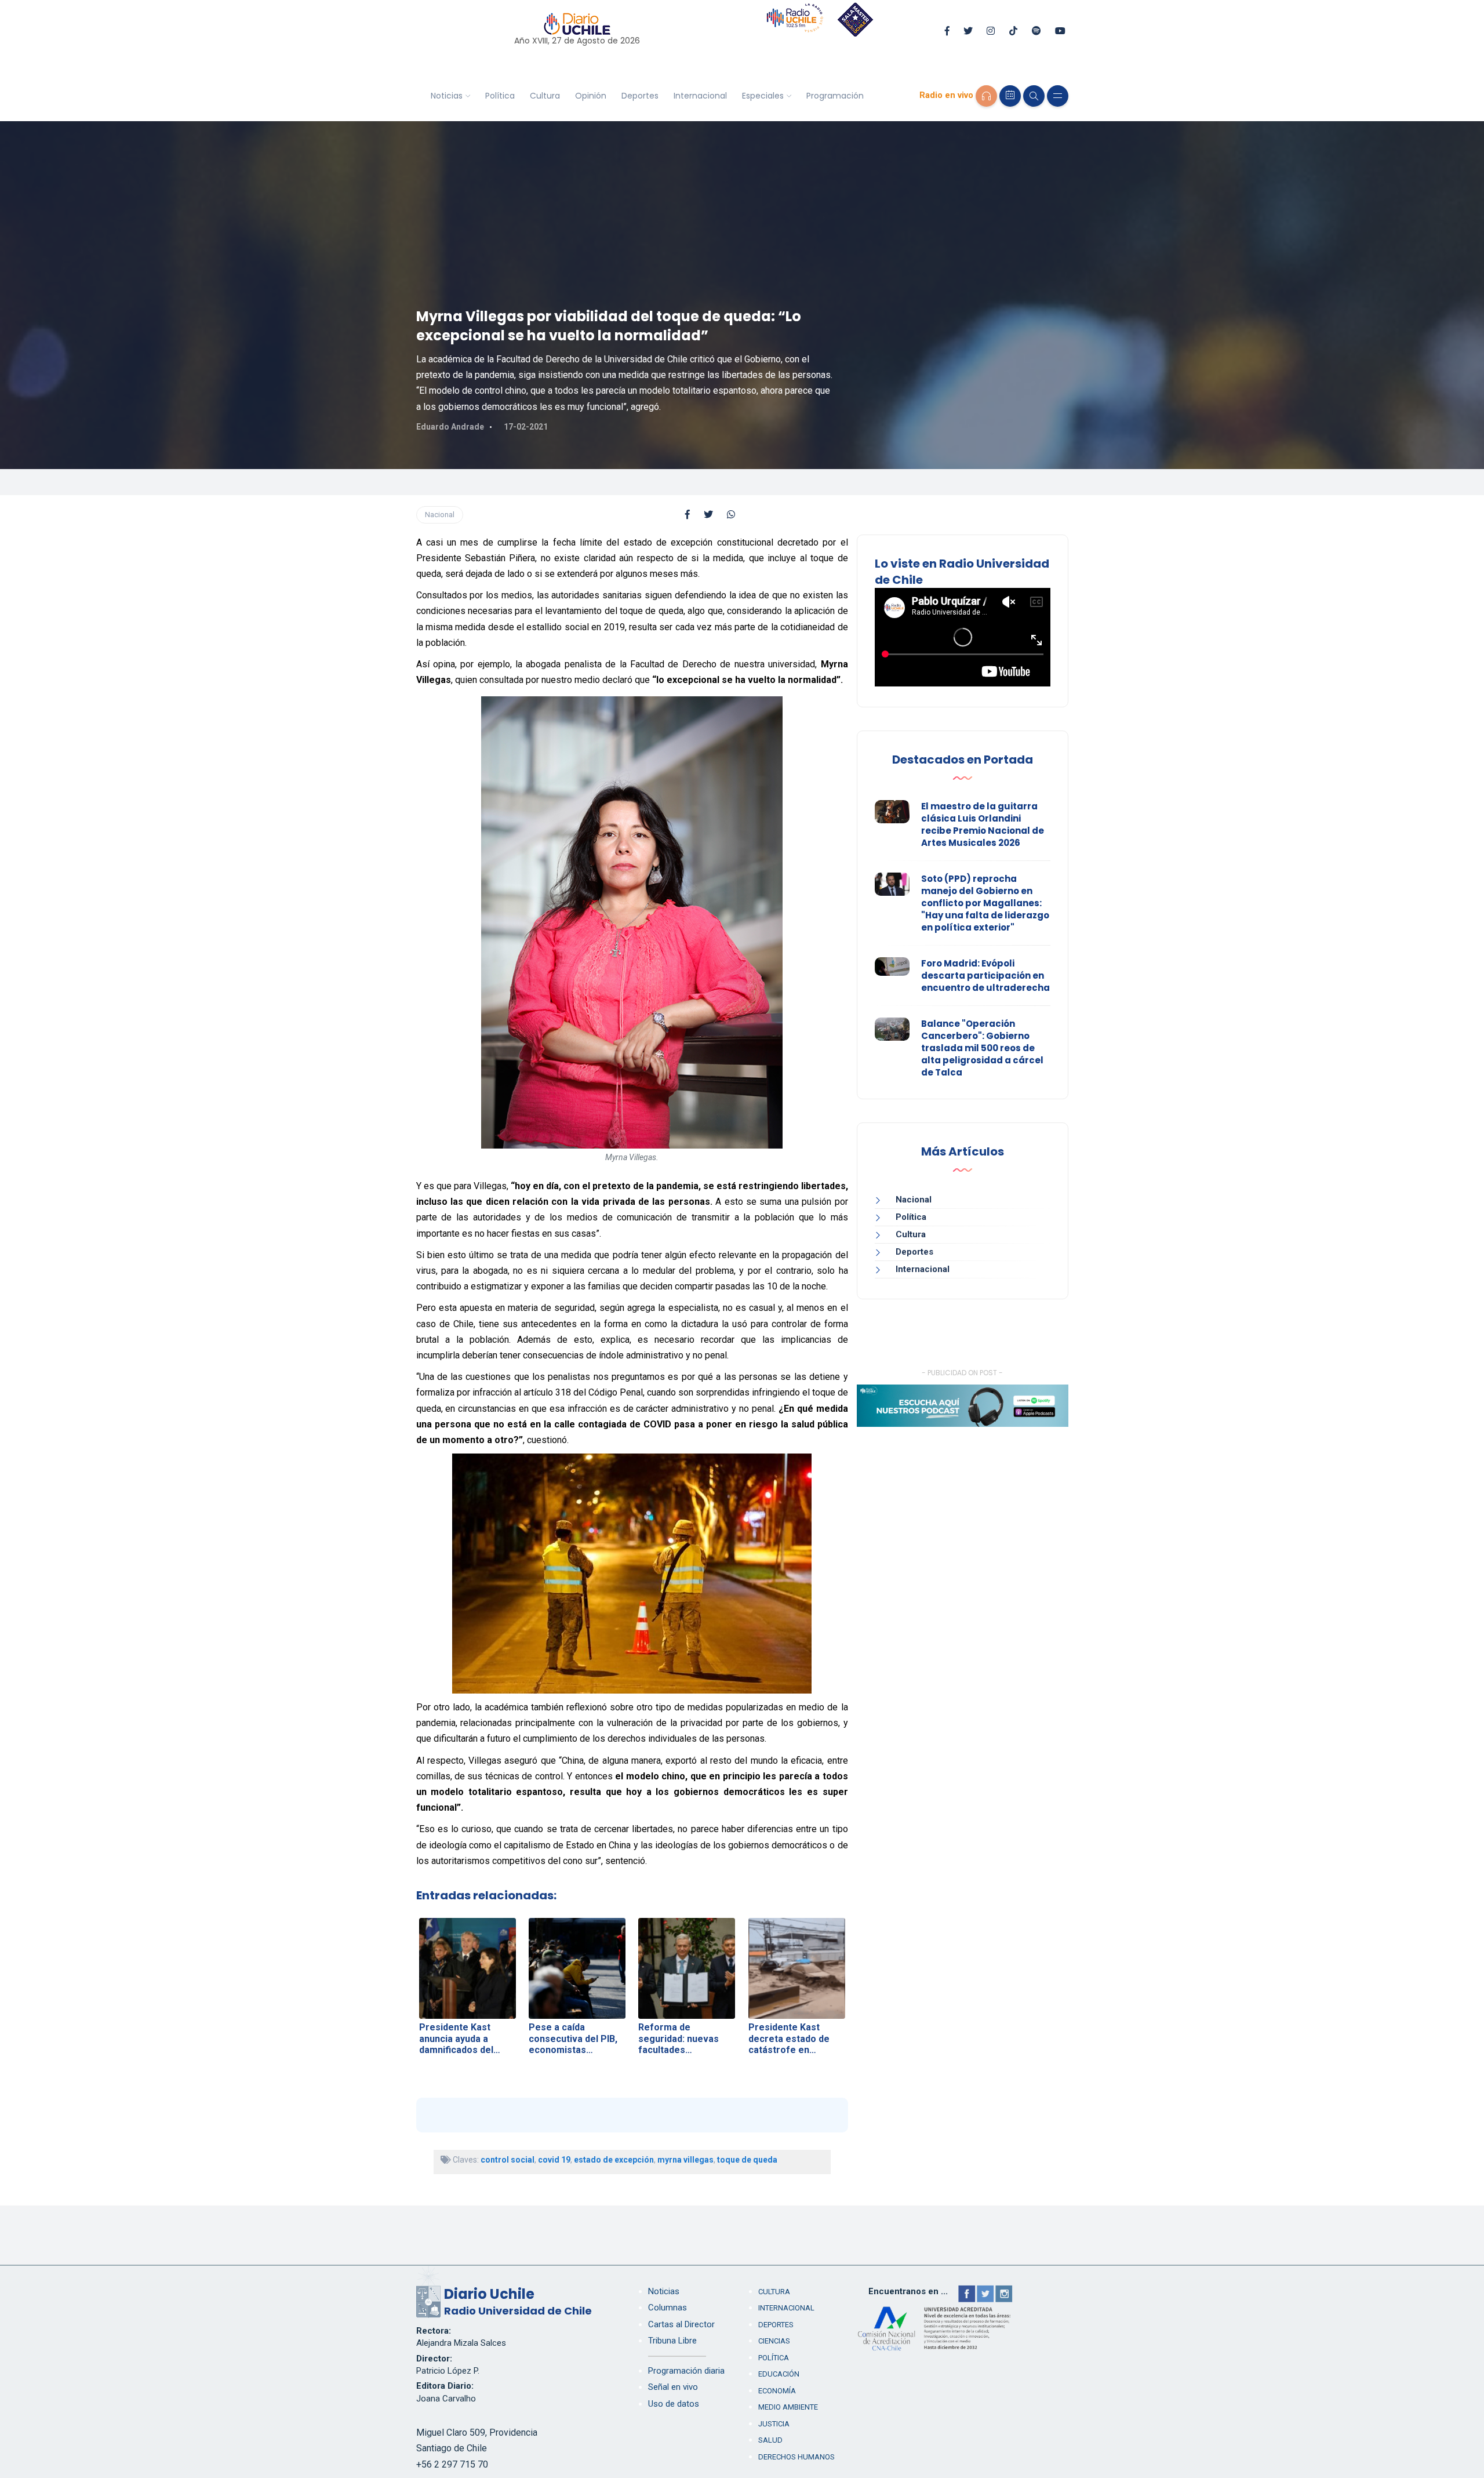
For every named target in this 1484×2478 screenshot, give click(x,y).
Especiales (763, 96)
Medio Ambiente (788, 2407)
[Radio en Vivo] (986, 96)
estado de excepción (614, 2160)
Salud (770, 2440)
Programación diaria (686, 2371)
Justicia (774, 2424)
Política (500, 96)
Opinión (591, 96)
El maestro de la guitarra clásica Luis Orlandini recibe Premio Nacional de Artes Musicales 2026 (983, 824)
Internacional (700, 96)
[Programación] (1010, 96)
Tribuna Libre (672, 2341)
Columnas (668, 2308)
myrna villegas (685, 2160)
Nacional (440, 515)
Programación (835, 96)
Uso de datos (674, 2404)
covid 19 (554, 2160)
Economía (777, 2391)
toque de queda (747, 2160)
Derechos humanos (796, 2457)
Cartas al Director (681, 2324)
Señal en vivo (673, 2387)
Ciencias (774, 2341)
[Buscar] (1034, 96)
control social (508, 2160)
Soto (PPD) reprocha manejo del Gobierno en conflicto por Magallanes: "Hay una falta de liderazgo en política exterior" (985, 903)
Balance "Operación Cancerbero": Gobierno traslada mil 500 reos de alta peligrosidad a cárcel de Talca (982, 1048)
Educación (779, 2374)
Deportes (640, 96)
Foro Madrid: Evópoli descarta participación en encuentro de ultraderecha (985, 975)
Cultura (545, 96)
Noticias (447, 96)
